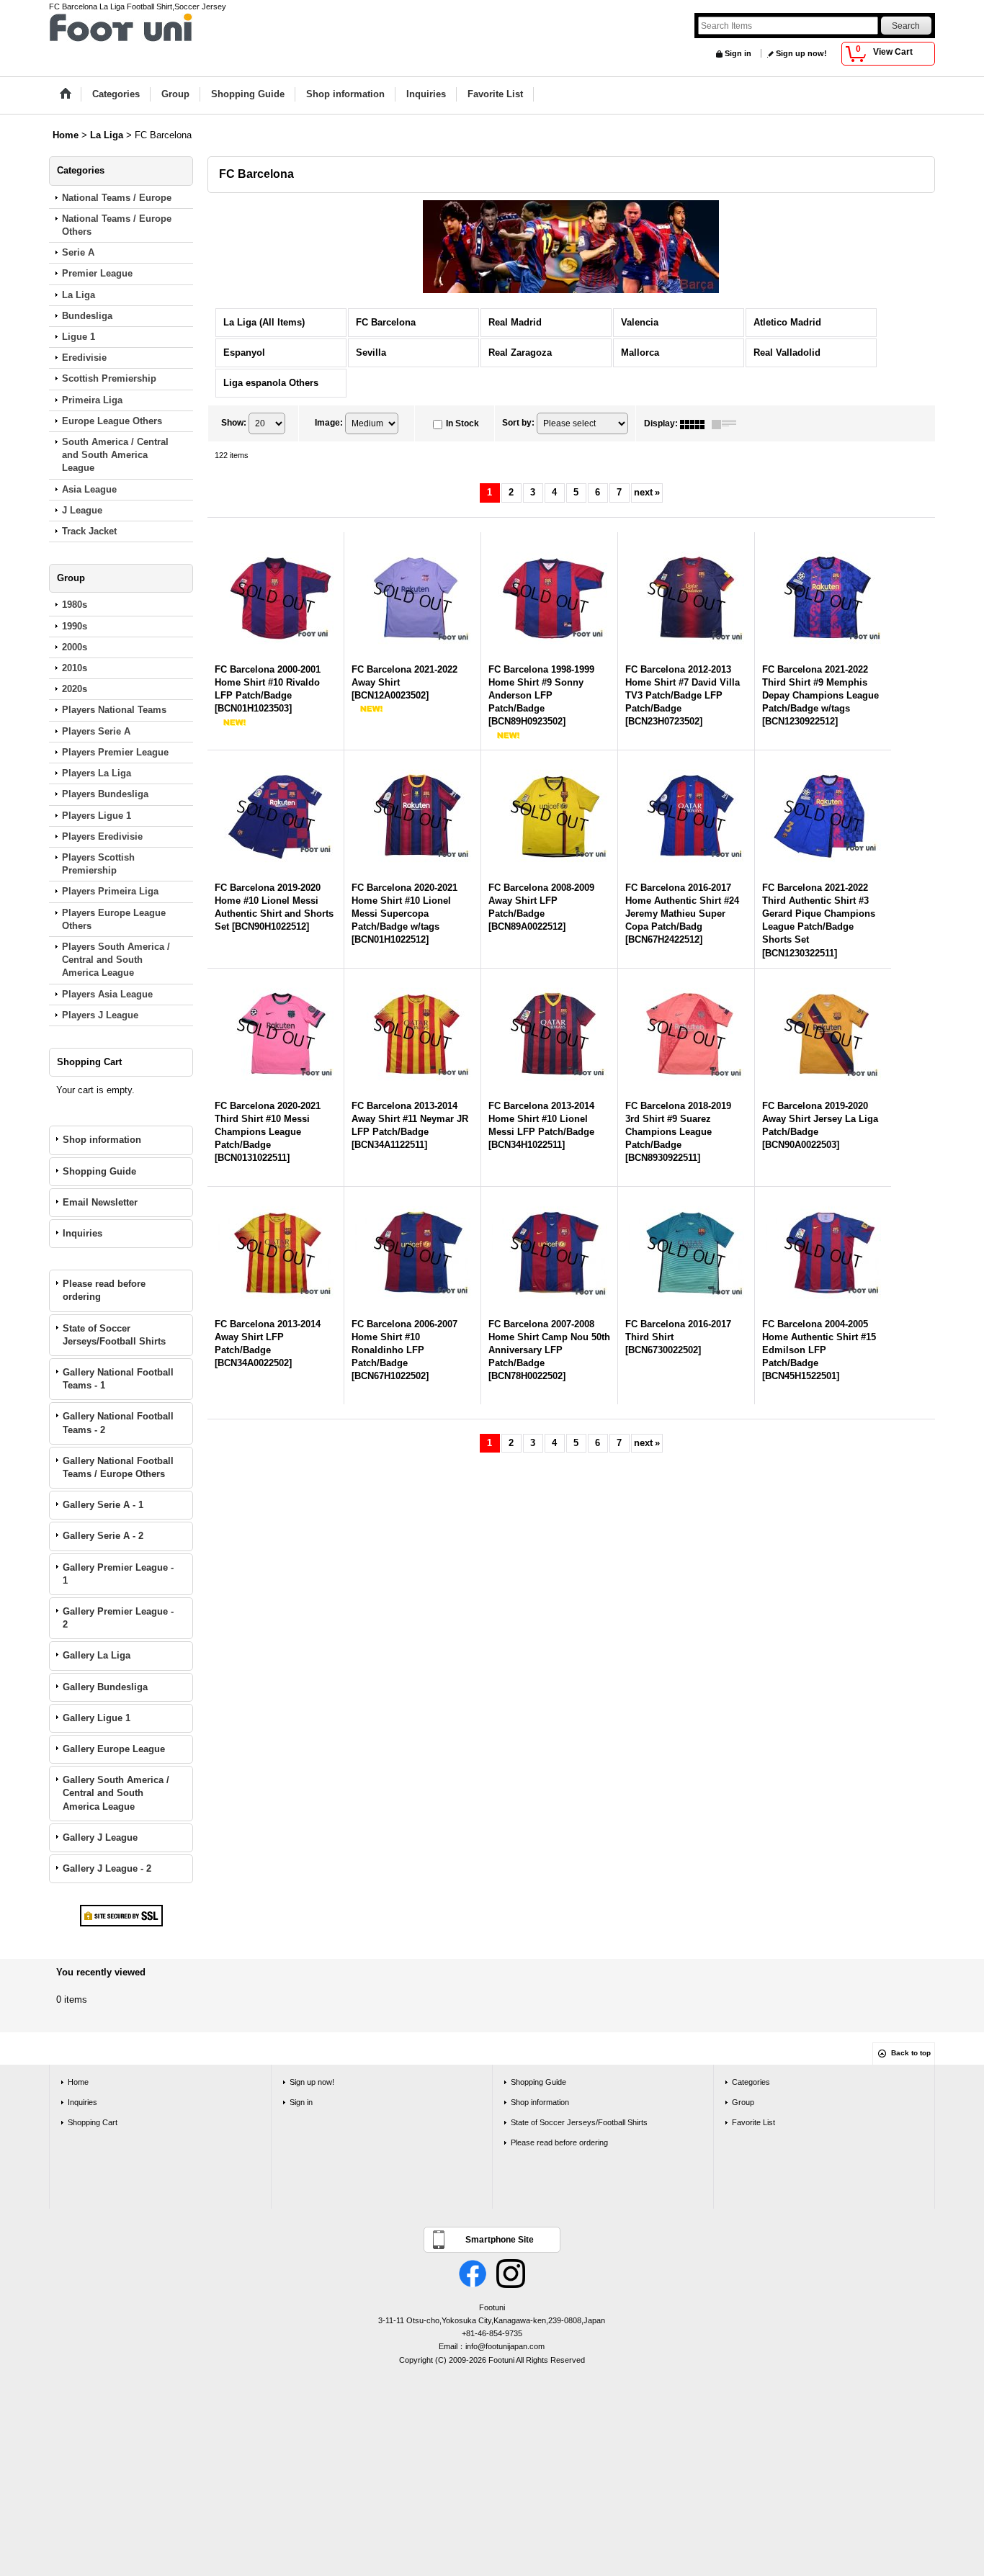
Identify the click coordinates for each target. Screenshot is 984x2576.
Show (234, 423)
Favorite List (753, 2122)
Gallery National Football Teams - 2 (118, 1423)
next (647, 492)
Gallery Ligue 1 (97, 1718)
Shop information (102, 1140)
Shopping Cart (93, 2122)
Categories (751, 2082)
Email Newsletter (100, 1202)
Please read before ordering (104, 1290)
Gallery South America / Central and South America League (116, 1793)
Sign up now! (801, 53)
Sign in (738, 53)
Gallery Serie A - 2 (103, 1536)
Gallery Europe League (114, 1749)
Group (743, 2102)
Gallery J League (100, 1837)
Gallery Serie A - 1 (103, 1505)
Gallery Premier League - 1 (118, 1574)
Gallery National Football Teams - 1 (118, 1379)
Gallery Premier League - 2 (118, 1618)
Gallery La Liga (97, 1655)
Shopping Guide (99, 1171)
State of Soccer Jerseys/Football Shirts (114, 1335)
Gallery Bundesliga (105, 1687)
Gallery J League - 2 (107, 1868)
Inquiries (82, 1233)
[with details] (728, 423)
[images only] (696, 423)
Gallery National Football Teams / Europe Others (118, 1467)
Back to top (911, 2053)
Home (78, 2082)
